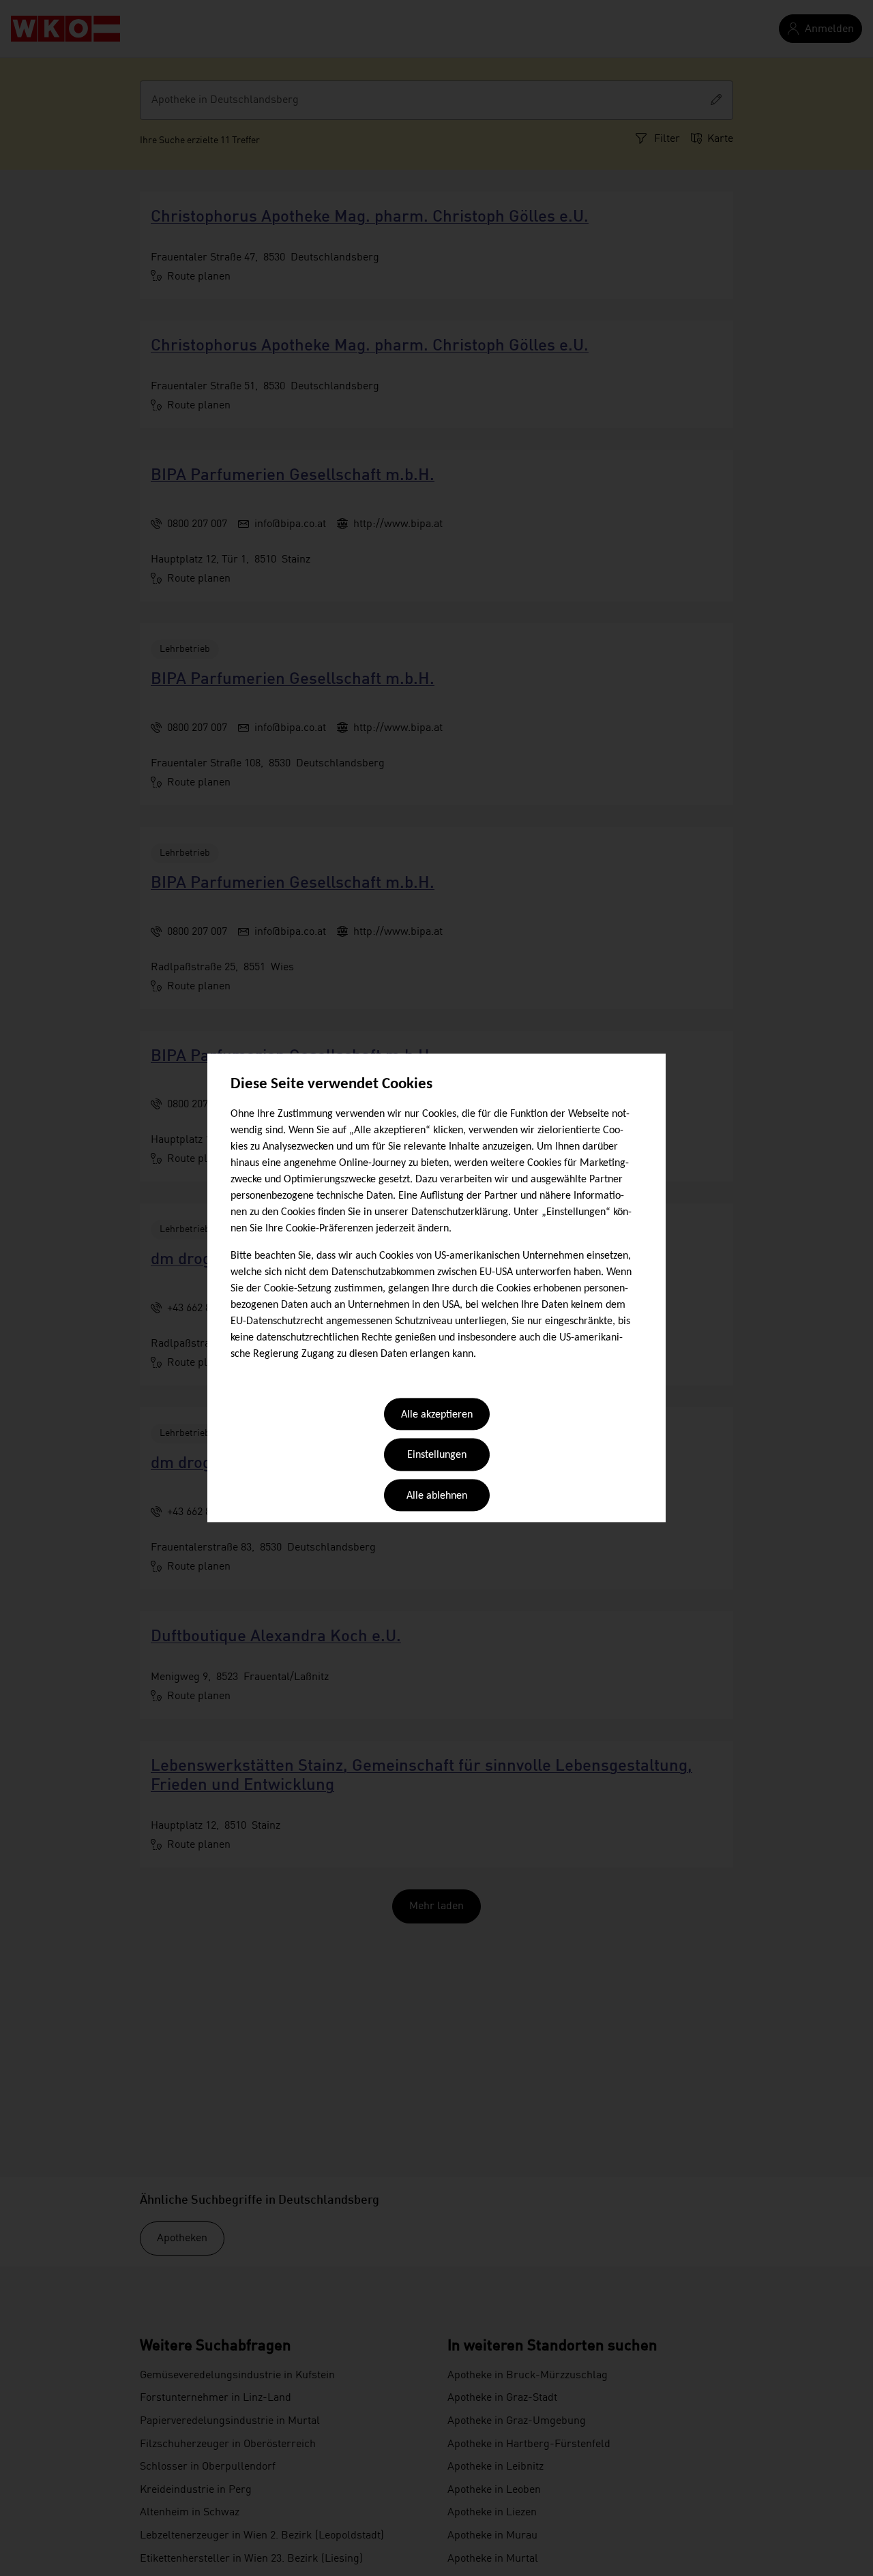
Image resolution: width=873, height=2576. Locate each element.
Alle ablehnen (437, 1496)
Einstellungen (437, 1456)
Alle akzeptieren (437, 1415)
